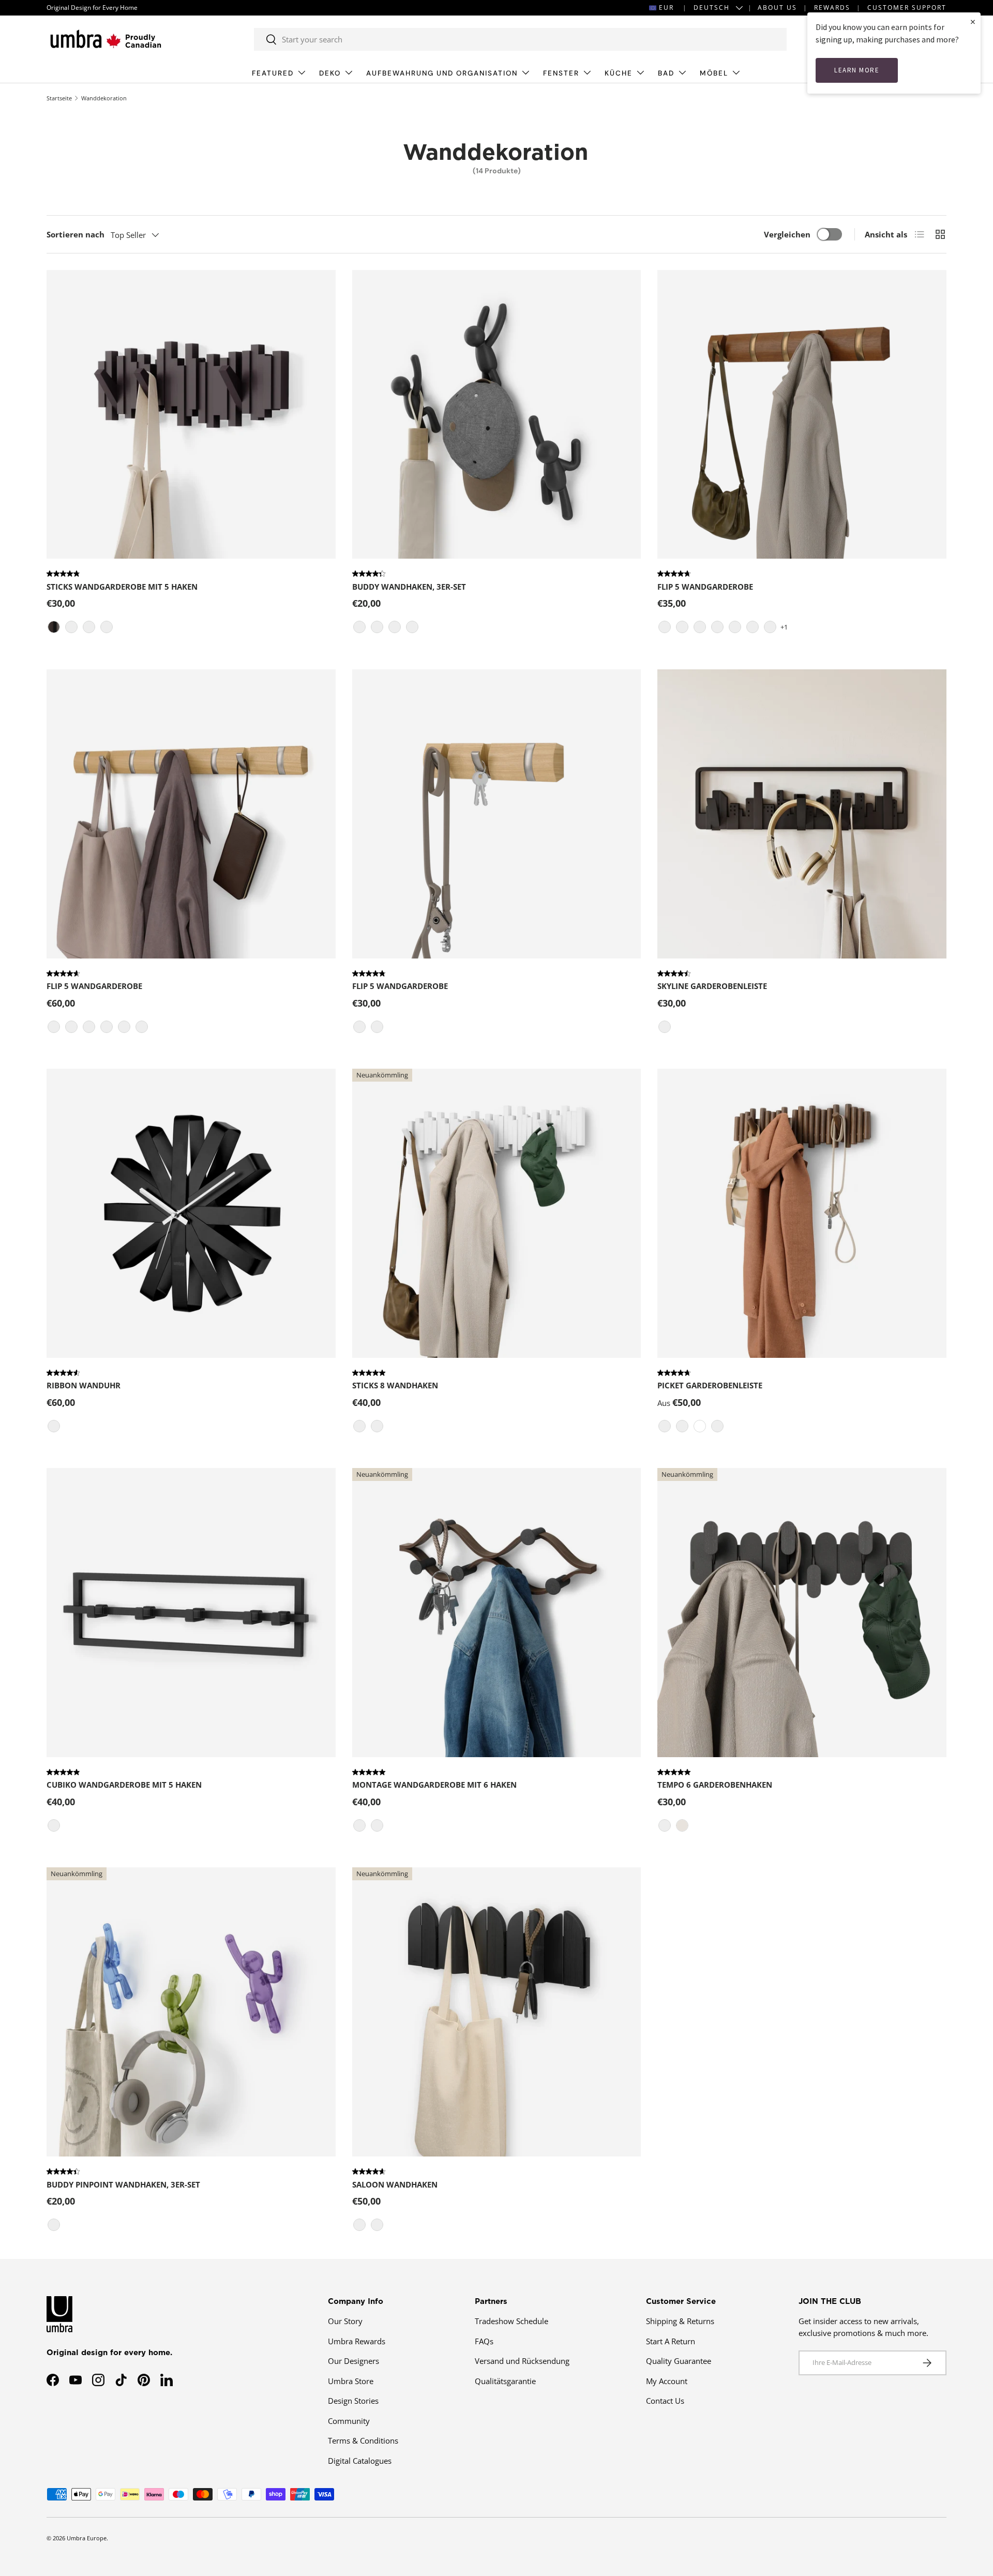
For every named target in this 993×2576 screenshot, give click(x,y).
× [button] (973, 21)
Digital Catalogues (360, 2461)
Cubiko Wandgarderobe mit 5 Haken (124, 1785)
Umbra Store (351, 2381)
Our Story (345, 2321)
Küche (619, 73)
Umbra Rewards (357, 2341)
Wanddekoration (104, 98)
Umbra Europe (87, 2538)
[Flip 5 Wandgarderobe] (802, 415)
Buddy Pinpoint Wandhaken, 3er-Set (123, 2184)
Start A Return (671, 2341)
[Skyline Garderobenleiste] (802, 814)
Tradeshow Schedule (511, 2321)
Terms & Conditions (363, 2440)
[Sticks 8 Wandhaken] (497, 1213)
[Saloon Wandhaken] (497, 2012)
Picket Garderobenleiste (710, 1385)
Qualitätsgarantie (505, 2381)
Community (349, 2421)
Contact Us (665, 2401)
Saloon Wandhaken (395, 2184)
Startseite (59, 98)
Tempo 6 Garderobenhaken (715, 1785)
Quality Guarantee (679, 2361)
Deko (330, 73)
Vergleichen (787, 234)
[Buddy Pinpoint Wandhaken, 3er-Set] (191, 2012)
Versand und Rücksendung (522, 2361)
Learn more (857, 70)
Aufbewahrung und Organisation (442, 73)
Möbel (714, 73)
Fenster (561, 73)
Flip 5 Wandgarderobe (705, 587)
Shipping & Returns (680, 2321)
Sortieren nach (76, 234)
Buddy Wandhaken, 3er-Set (409, 587)
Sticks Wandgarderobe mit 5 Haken (122, 587)
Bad (666, 73)
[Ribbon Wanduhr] (191, 1213)
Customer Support (907, 8)
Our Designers (353, 2361)
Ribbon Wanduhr (84, 1385)
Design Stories (353, 2401)
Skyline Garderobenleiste (712, 986)
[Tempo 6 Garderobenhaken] (802, 1613)
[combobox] (520, 39)
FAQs (484, 2341)
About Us (777, 8)
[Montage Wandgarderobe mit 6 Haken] (497, 1613)
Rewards (832, 8)
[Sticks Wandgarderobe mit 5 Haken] (191, 415)
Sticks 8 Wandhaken (395, 1385)
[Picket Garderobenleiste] (802, 1213)
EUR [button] (666, 8)
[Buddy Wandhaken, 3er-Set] (497, 415)
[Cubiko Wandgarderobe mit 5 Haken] (191, 1613)
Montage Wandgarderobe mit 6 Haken (434, 1785)
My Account (667, 2381)
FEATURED (273, 73)
